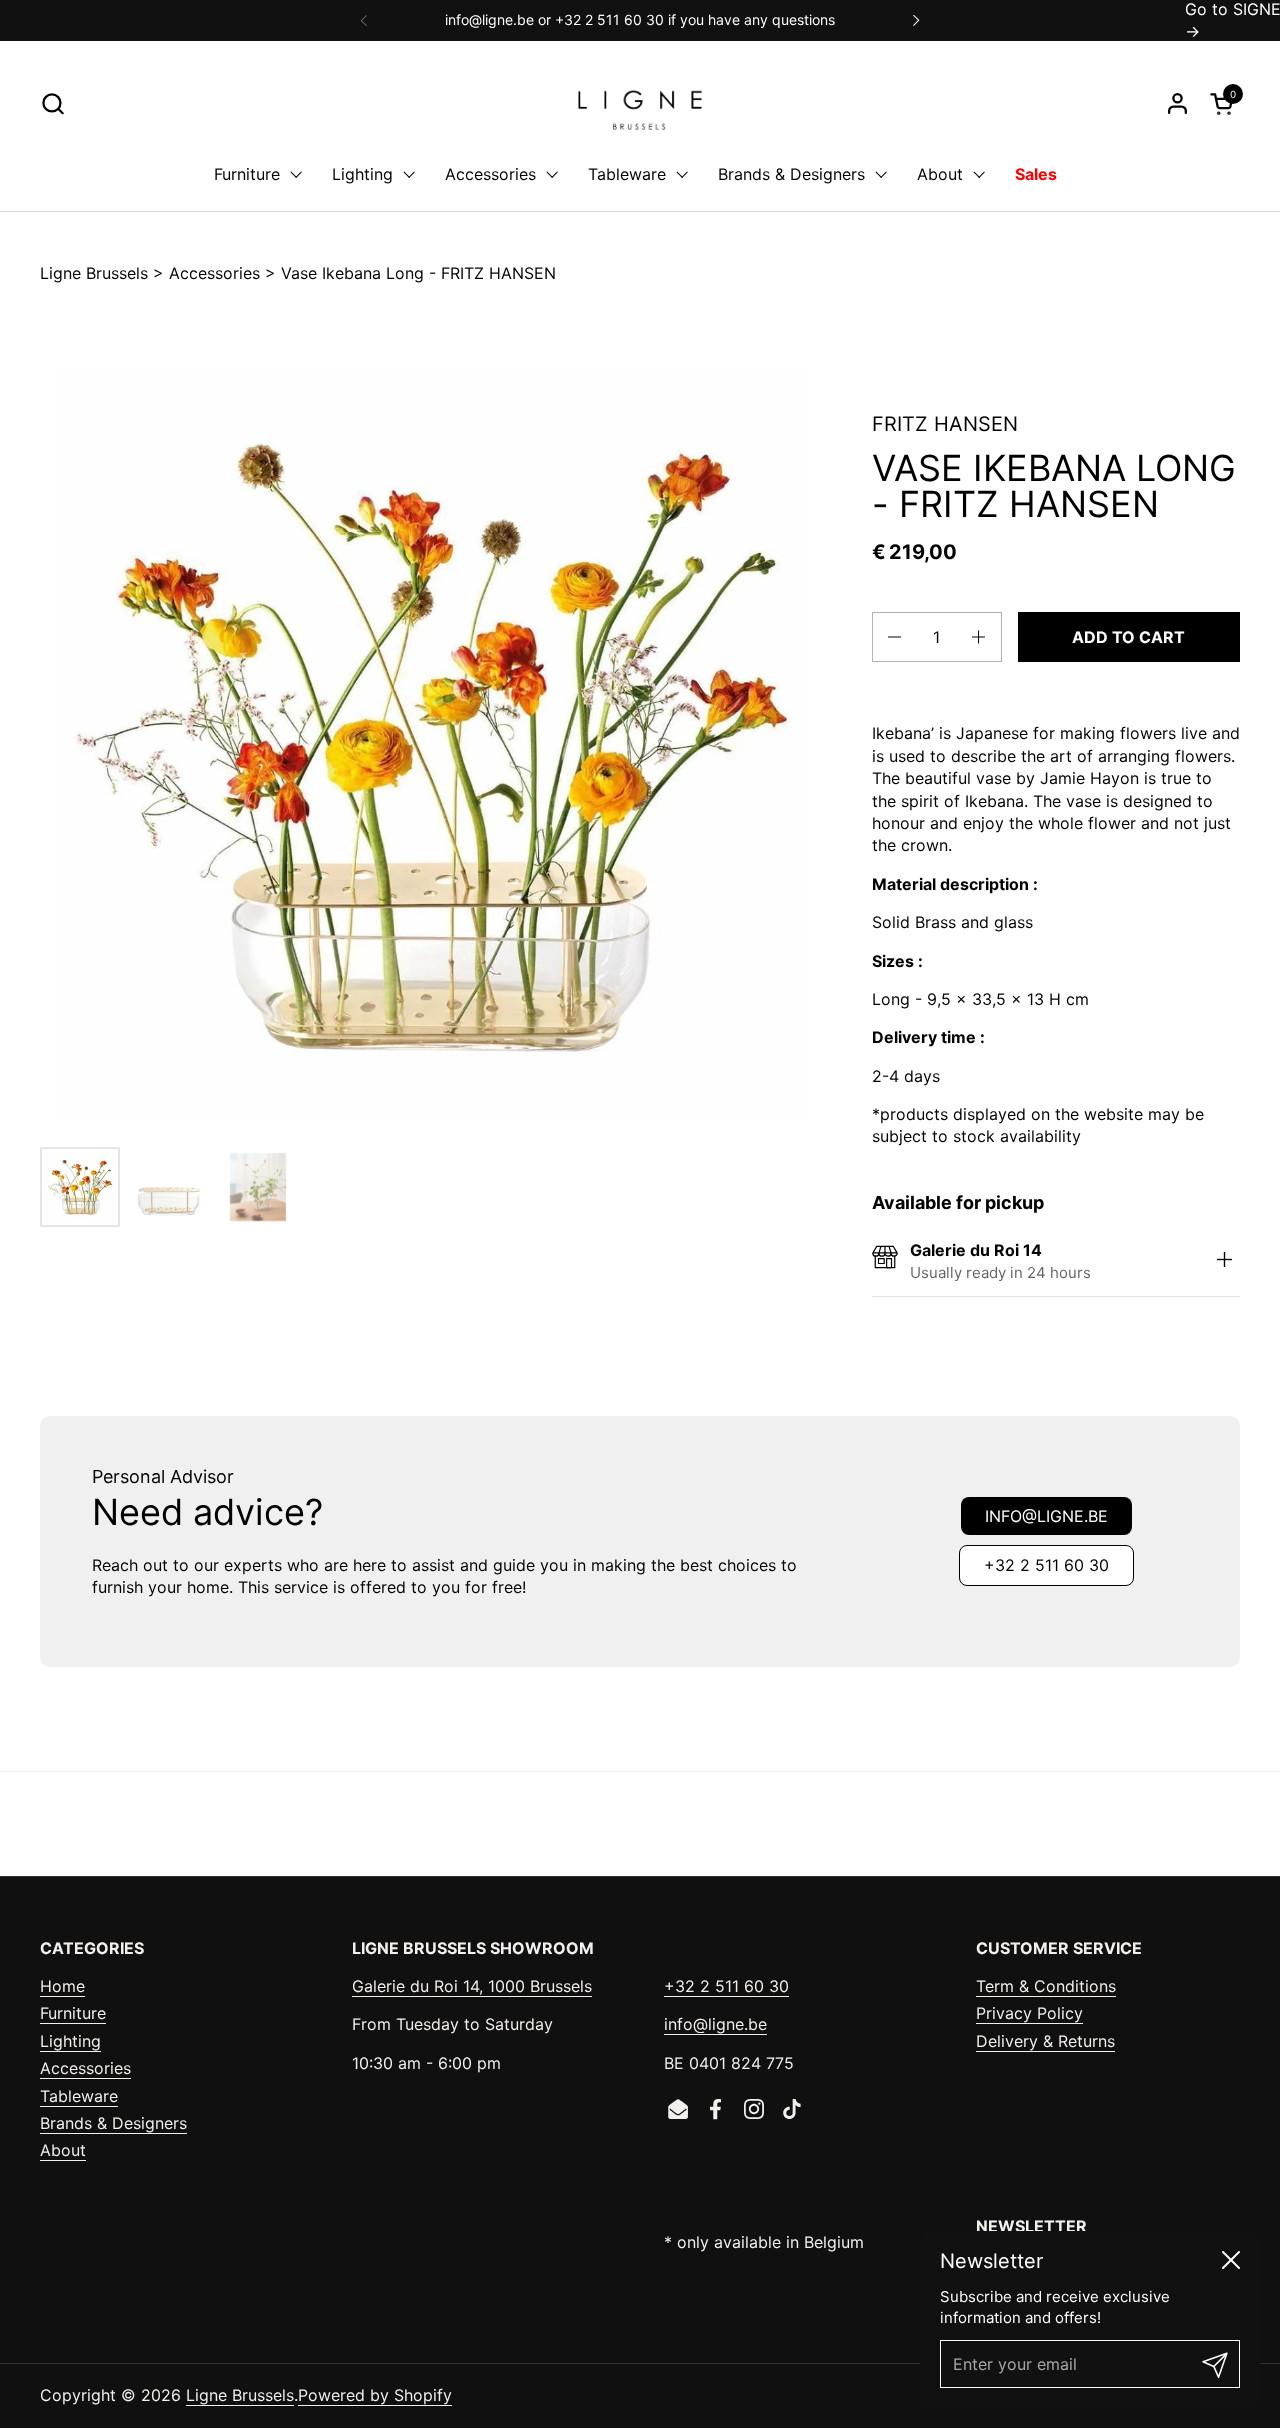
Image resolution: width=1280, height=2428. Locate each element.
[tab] (1225, 1261)
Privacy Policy (1029, 2013)
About (63, 2150)
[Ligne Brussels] (640, 103)
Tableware (79, 2096)
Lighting (70, 2041)
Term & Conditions (1046, 1986)
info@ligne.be (1046, 1516)
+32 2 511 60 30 (1046, 1565)
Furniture (73, 2013)
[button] (52, 103)
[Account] (1177, 103)
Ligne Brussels (94, 273)
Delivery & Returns (1045, 2041)
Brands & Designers (113, 2123)
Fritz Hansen (945, 424)
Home (62, 1986)
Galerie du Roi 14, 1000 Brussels (472, 1986)
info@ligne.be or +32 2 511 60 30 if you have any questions (640, 19)
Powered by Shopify (375, 2395)
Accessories (214, 273)
